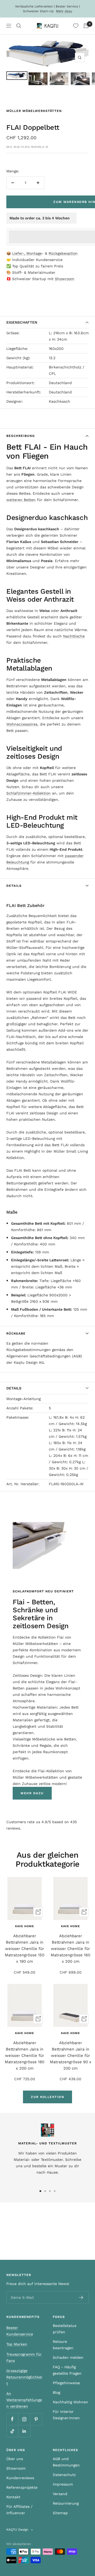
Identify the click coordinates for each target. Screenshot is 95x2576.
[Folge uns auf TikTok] (12, 2431)
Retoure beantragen (63, 2345)
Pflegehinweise (66, 2383)
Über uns (15, 2459)
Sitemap (60, 2513)
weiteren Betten (21, 500)
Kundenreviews (20, 2478)
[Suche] (19, 26)
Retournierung (66, 2503)
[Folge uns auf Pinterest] (36, 2419)
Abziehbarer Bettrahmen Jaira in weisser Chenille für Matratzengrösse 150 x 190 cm (25, 1949)
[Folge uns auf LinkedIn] (24, 2431)
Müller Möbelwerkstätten (34, 111)
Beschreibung (21, 436)
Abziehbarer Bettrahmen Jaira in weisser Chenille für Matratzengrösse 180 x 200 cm (25, 2056)
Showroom (65, 279)
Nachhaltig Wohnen (70, 2402)
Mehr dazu (64, 11)
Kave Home (25, 1926)
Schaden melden (68, 2357)
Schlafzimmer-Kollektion (28, 793)
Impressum (63, 2484)
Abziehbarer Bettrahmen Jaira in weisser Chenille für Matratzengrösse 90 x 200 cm (71, 2056)
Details (14, 886)
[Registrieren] (81, 2297)
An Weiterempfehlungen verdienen (24, 2400)
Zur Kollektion (47, 2097)
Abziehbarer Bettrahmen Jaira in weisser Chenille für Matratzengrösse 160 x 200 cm (70, 1949)
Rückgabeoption (63, 253)
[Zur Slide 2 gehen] (45, 2191)
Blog (56, 2392)
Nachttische (74, 636)
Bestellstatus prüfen (65, 2329)
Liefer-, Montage (27, 253)
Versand (60, 2494)
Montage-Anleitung (23, 1399)
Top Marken (17, 2344)
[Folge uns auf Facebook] (12, 2419)
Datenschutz (64, 2475)
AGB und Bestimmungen (66, 2462)
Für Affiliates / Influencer (19, 2510)
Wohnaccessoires (22, 724)
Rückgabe (16, 1333)
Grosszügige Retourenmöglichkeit (24, 2377)
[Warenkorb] (86, 26)
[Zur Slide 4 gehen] (55, 2191)
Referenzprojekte (22, 2487)
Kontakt (13, 2497)
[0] (76, 26)
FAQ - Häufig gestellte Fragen (67, 2370)
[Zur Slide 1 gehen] (40, 2191)
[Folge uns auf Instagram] (24, 2419)
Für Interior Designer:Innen (66, 2415)
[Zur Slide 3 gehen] (50, 2191)
